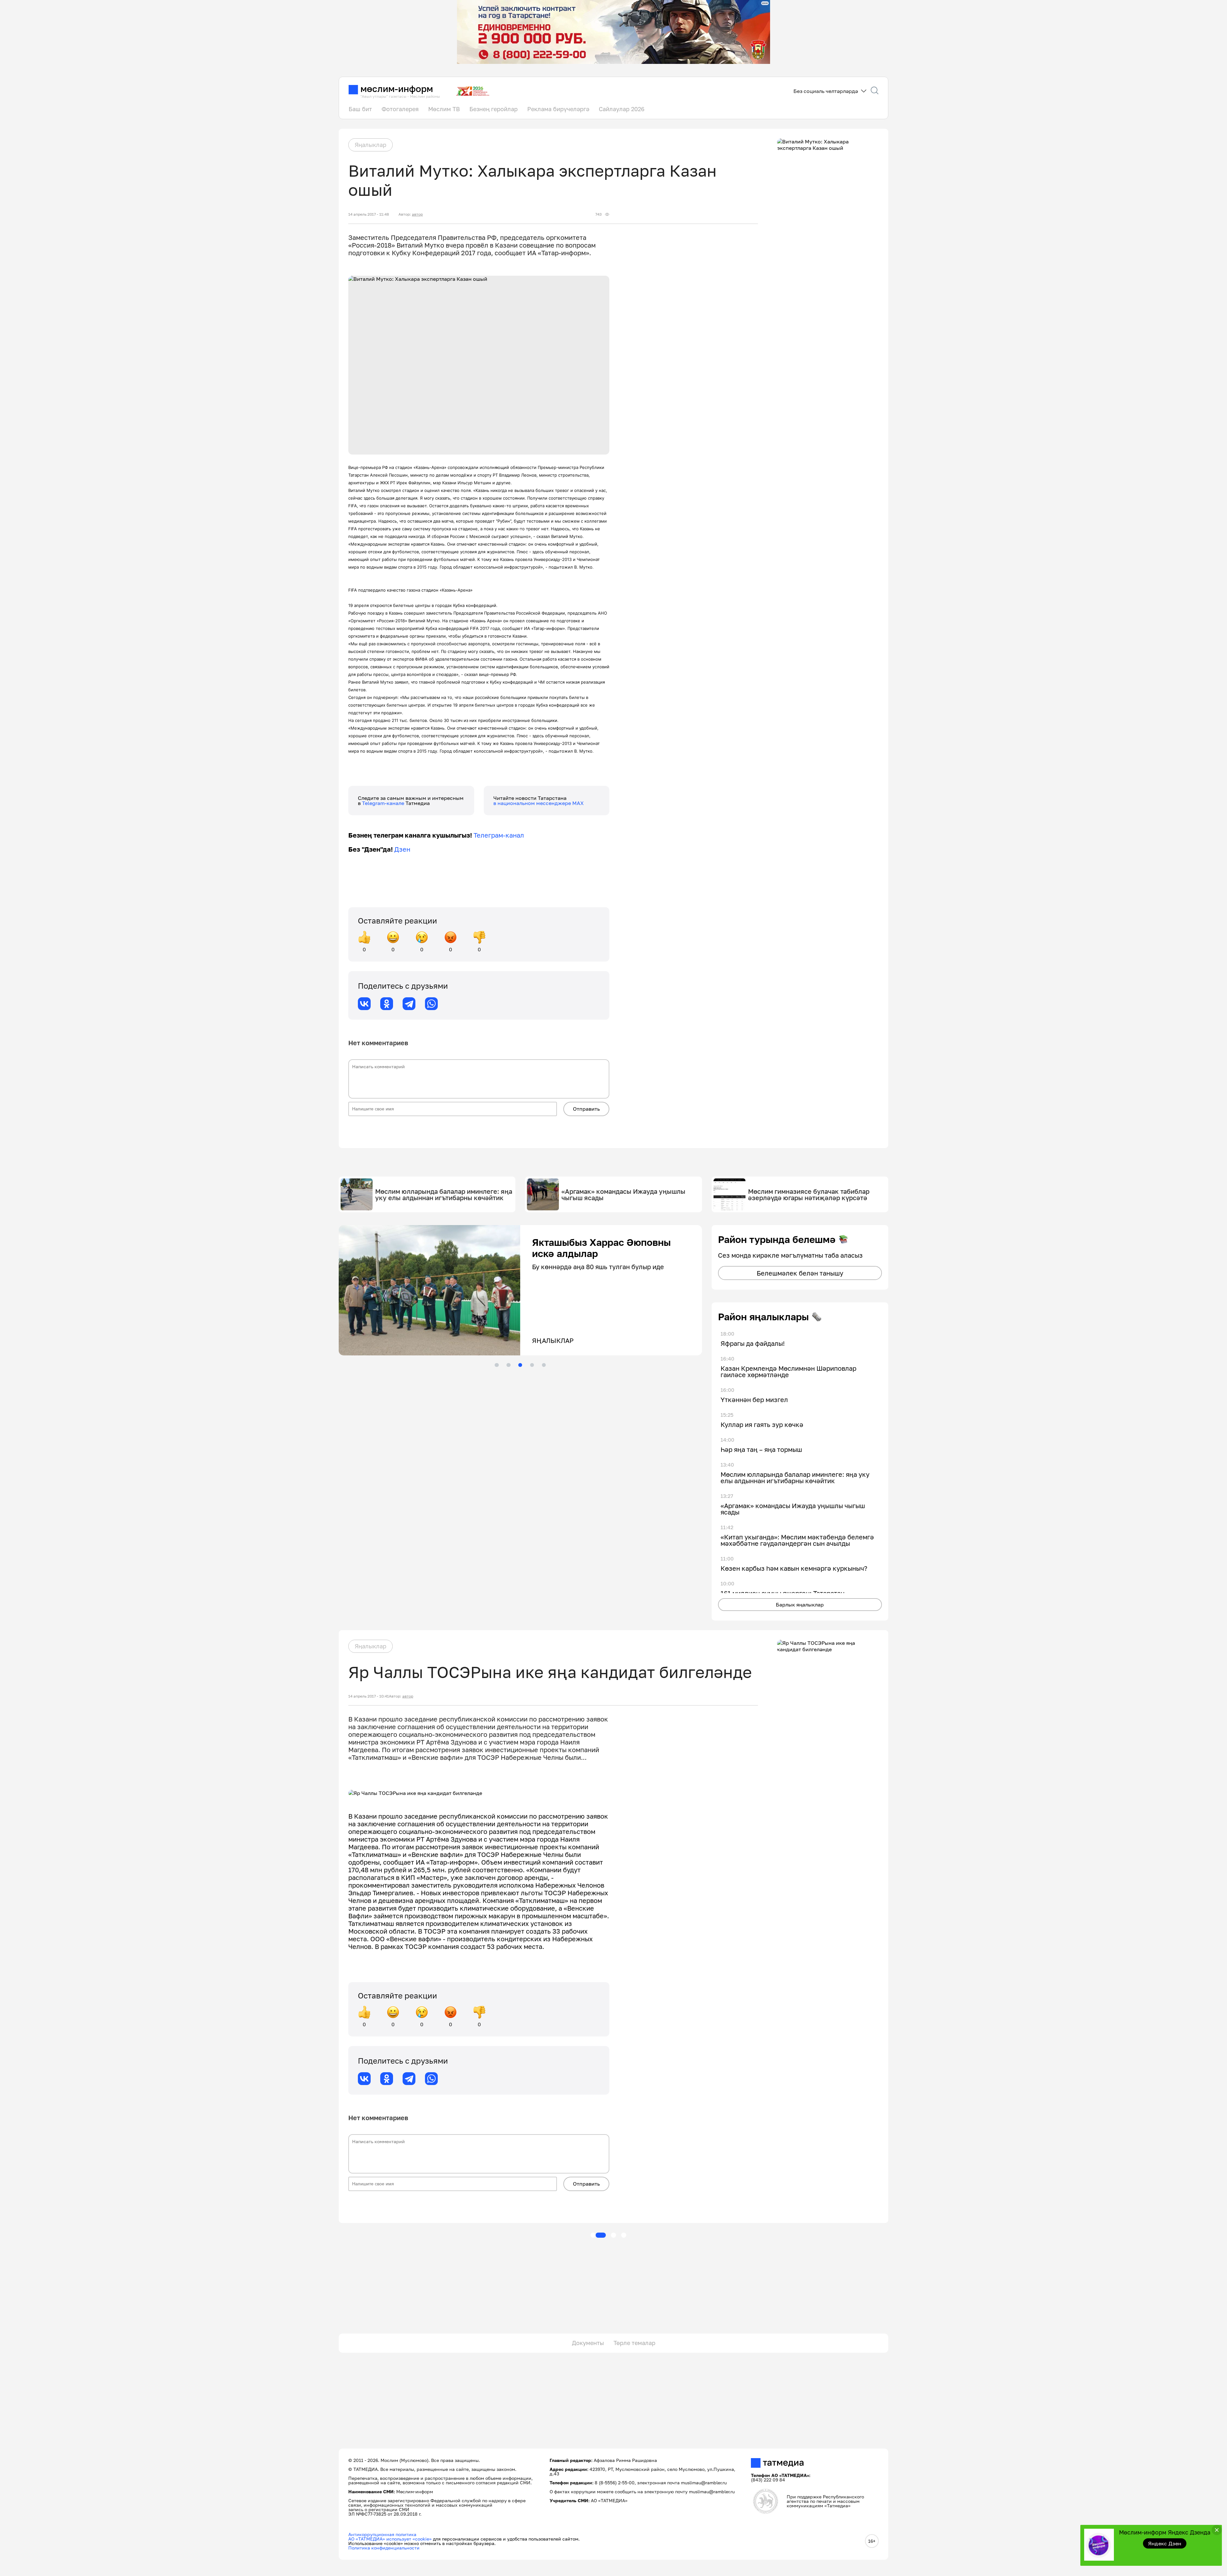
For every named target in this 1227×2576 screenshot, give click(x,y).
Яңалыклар (370, 145)
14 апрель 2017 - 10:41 (369, 1696)
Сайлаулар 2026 (622, 109)
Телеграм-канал (499, 835)
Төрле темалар (634, 2343)
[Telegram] (409, 1004)
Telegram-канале (384, 803)
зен (405, 849)
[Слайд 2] (508, 1365)
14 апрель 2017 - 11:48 (369, 214)
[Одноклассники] (387, 1004)
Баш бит (360, 109)
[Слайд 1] (497, 1365)
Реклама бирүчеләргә (558, 109)
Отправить (586, 1109)
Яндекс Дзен (1165, 2543)
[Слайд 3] (520, 1365)
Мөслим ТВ (444, 109)
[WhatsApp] (431, 1004)
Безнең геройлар (494, 109)
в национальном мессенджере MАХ (539, 803)
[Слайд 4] (532, 1365)
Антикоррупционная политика (382, 2534)
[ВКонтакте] (364, 1004)
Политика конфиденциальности (384, 2548)
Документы (588, 2343)
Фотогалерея (400, 109)
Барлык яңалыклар (800, 1605)
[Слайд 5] (544, 1365)
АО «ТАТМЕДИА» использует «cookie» (390, 2539)
